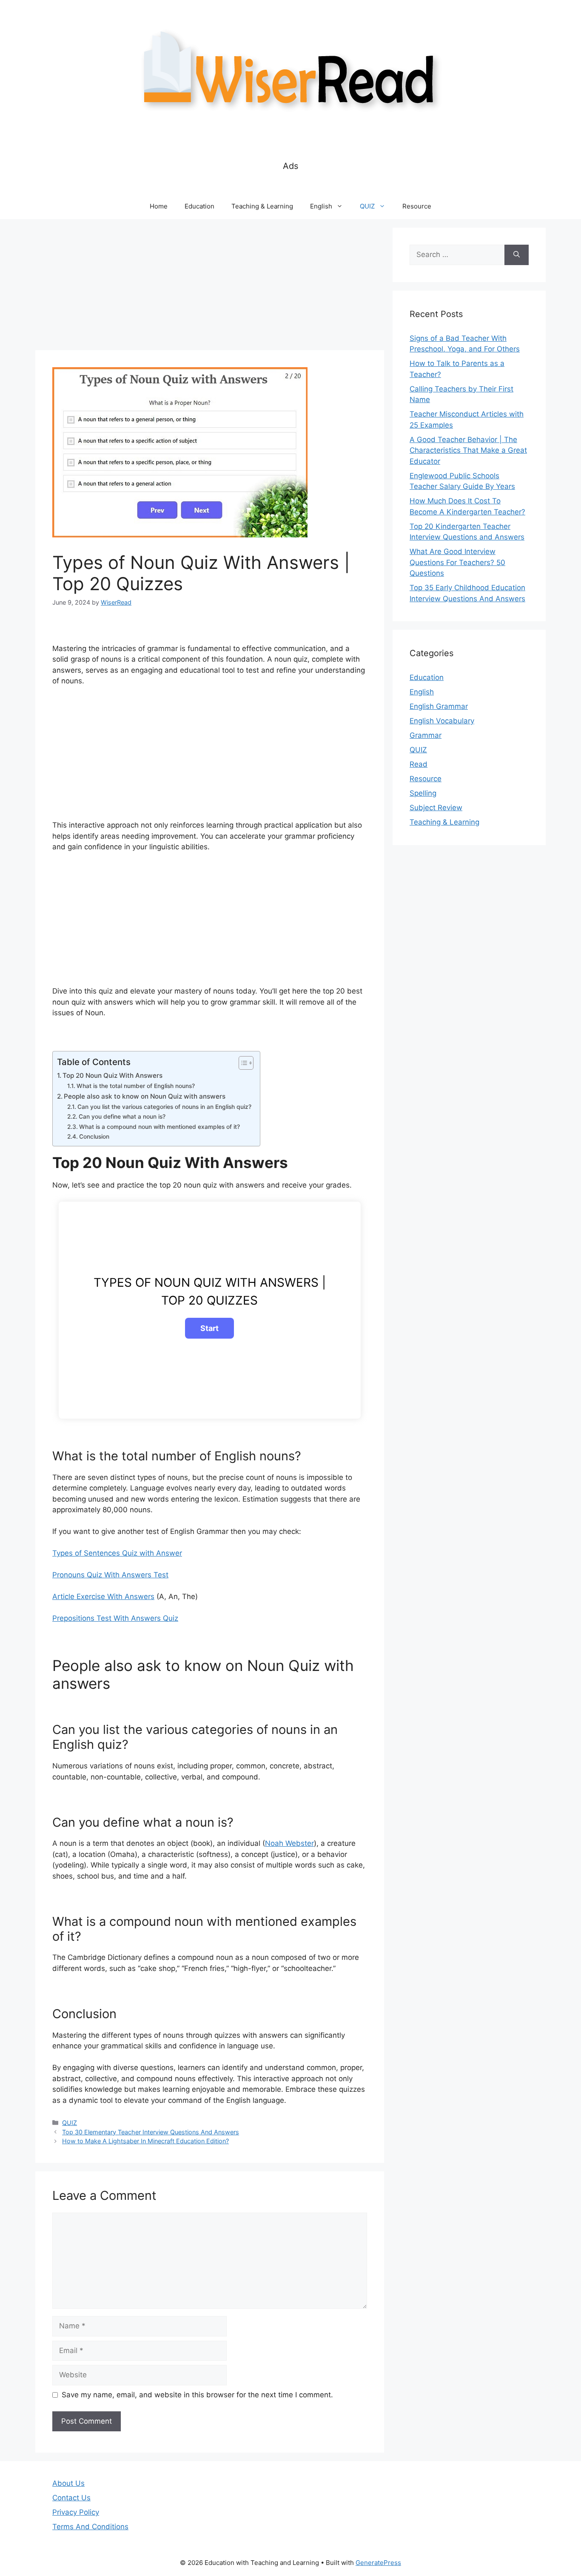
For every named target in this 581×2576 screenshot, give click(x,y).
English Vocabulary (442, 721)
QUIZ (367, 206)
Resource (417, 206)
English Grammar (439, 706)
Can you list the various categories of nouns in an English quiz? (164, 1107)
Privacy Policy (76, 2512)
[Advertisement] (210, 287)
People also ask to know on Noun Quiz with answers (145, 1096)
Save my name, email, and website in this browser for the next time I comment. (197, 2395)
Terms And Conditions (90, 2527)
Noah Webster (289, 1843)
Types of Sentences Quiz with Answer (117, 1553)
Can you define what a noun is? (122, 1117)
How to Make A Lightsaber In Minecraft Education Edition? (145, 2141)
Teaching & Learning (262, 206)
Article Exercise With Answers (103, 1596)
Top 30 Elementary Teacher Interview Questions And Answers (151, 2132)
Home (159, 206)
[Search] (517, 255)
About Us (68, 2483)
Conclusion (94, 1137)
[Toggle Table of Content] (242, 1063)
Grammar (426, 735)
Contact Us (71, 2498)
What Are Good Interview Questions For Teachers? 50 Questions (457, 562)
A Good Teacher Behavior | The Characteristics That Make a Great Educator (468, 450)
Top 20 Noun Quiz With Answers (112, 1075)
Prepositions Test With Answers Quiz (115, 1618)
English (321, 206)
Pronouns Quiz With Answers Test (110, 1575)
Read (419, 764)
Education (199, 206)
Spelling (423, 793)
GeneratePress (378, 2563)
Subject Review (436, 808)
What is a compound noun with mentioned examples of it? (159, 1127)
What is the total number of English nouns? (136, 1086)
